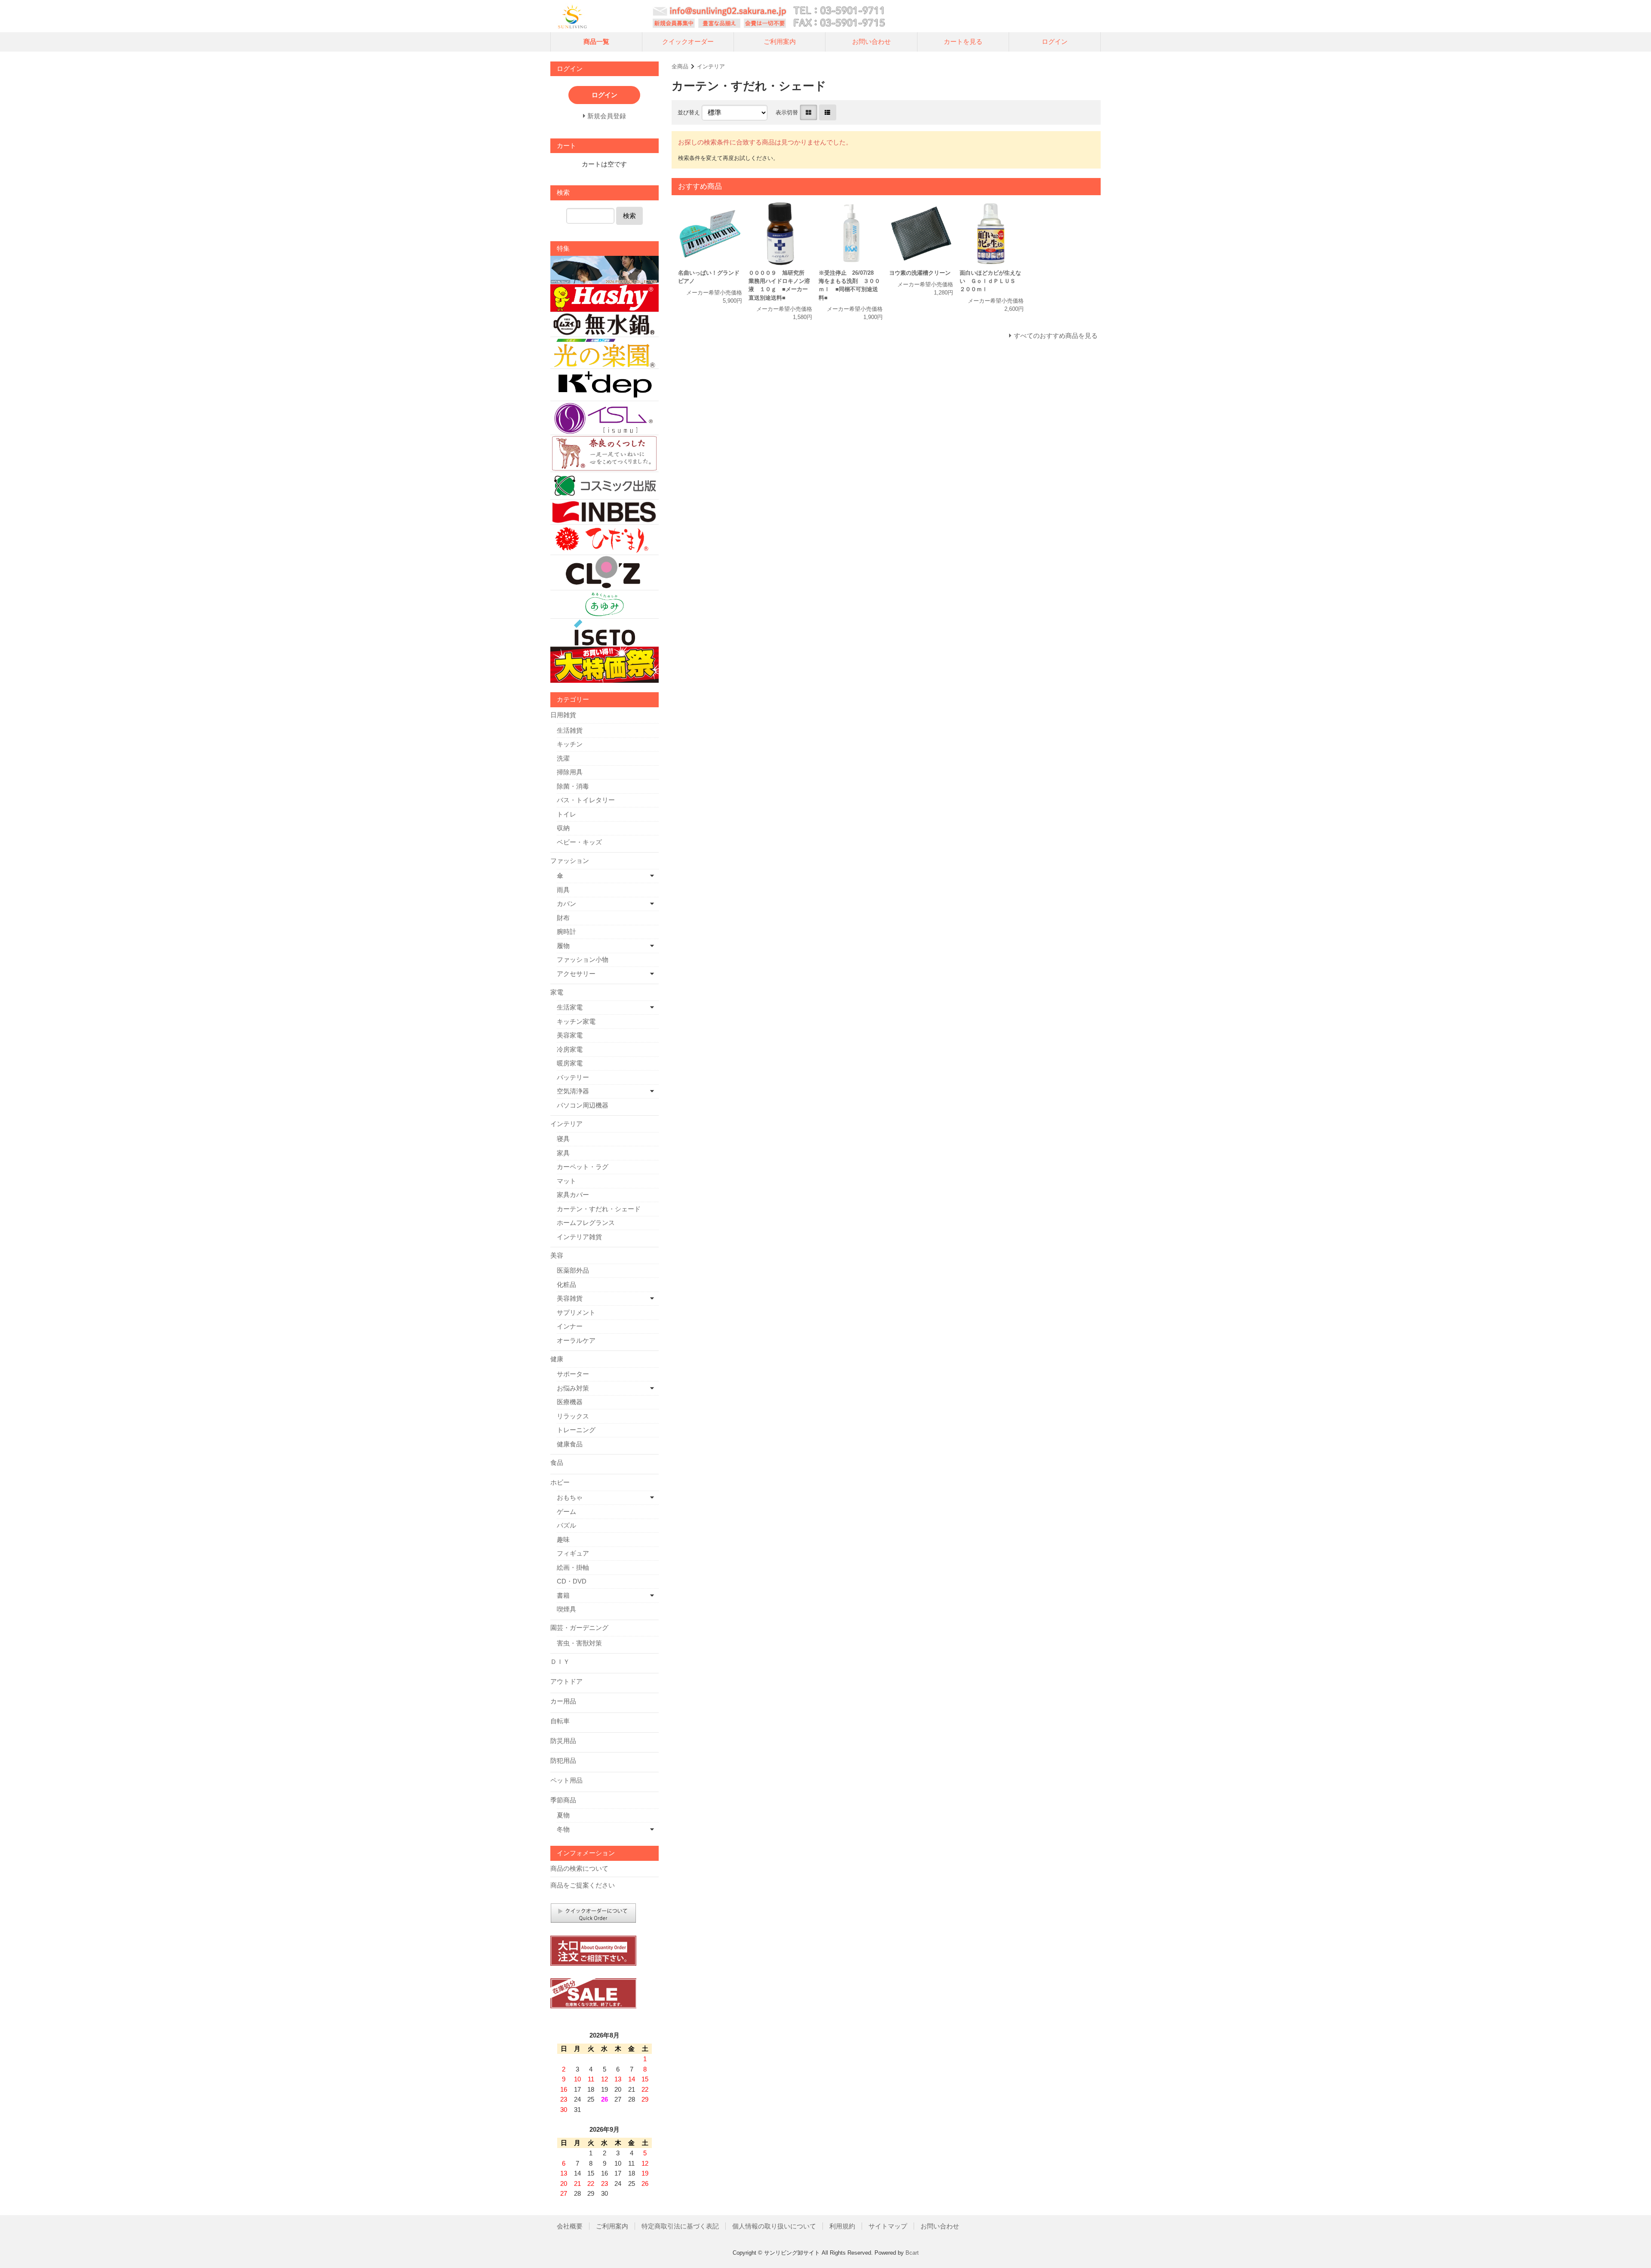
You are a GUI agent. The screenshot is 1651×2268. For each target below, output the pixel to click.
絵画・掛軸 (573, 1567)
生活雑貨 (570, 730)
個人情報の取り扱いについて (774, 2226)
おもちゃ (570, 1497)
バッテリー (573, 1077)
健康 (557, 1359)
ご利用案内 (780, 41)
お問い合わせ (872, 41)
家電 (557, 992)
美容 (557, 1255)
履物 (563, 946)
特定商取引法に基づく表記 (680, 2226)
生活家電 (570, 1007)
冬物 (563, 1829)
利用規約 (842, 2226)
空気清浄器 (573, 1091)
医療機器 (570, 1402)
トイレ (566, 814)
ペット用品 (566, 1780)
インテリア (711, 66)
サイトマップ (888, 2226)
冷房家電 (570, 1049)
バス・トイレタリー (586, 800)
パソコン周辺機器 (583, 1105)
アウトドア (566, 1681)
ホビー (560, 1482)
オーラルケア (576, 1340)
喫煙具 (566, 1609)
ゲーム (566, 1511)
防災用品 (563, 1741)
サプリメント (576, 1312)
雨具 (563, 890)
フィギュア (573, 1553)
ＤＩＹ (560, 1662)
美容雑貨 (570, 1298)
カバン (566, 904)
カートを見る (963, 41)
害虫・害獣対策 (579, 1643)
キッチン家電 (576, 1021)
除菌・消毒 (573, 786)
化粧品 (566, 1284)
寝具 (563, 1139)
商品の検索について (579, 1868)
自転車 (560, 1721)
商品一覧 (596, 41)
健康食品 (570, 1444)
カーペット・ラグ (583, 1167)
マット (566, 1181)
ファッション (570, 861)
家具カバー (573, 1195)
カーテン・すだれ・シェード (599, 1209)
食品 (557, 1462)
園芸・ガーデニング (579, 1628)
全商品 (680, 66)
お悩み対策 (573, 1388)
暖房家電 (570, 1063)
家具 (563, 1153)
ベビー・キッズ (579, 842)
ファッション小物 (583, 959)
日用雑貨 (563, 715)
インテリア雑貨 (579, 1237)
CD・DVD (572, 1581)
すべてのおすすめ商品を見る (1056, 336)
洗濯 (563, 758)
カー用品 (563, 1701)
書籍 (563, 1595)
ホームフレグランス (586, 1223)
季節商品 (563, 1800)
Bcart (912, 2253)
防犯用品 (563, 1760)
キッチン (570, 744)
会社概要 (570, 2226)
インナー (570, 1326)
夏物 (563, 1815)
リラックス (573, 1416)
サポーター (573, 1374)
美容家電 (570, 1035)
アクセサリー (576, 974)
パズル (566, 1525)
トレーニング (576, 1430)
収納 (563, 828)
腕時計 (566, 931)
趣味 (563, 1539)
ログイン (1055, 41)
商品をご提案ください (583, 1885)
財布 (563, 918)
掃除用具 (570, 772)
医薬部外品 (573, 1270)
